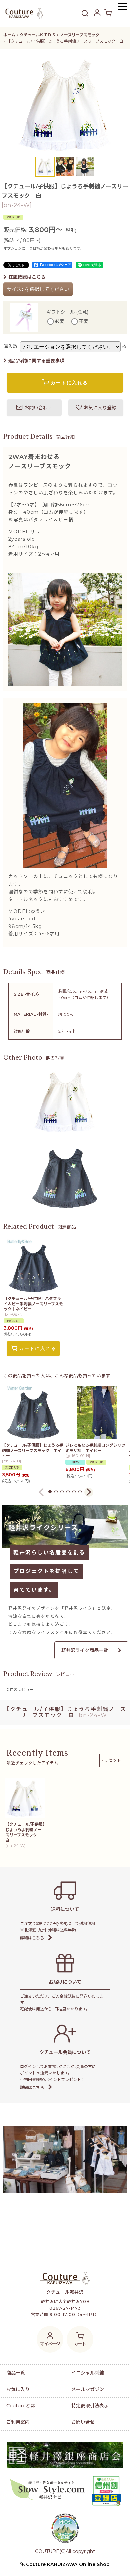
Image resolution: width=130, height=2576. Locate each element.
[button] (122, 8)
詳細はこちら (32, 1938)
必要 (60, 322)
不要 (84, 322)
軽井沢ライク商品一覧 (85, 1650)
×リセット (111, 1760)
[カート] (108, 13)
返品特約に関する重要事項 (36, 361)
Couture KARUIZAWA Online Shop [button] (67, 2564)
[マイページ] (97, 13)
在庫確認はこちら (27, 277)
